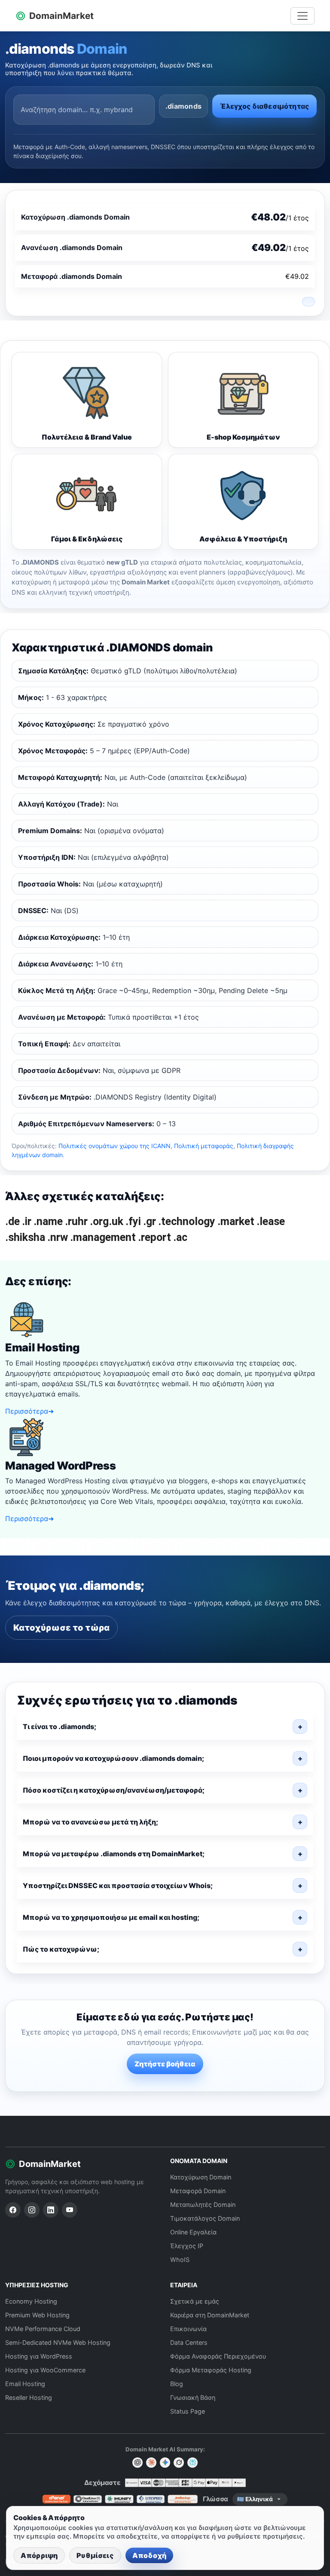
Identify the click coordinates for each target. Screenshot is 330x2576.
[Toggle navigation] (302, 16)
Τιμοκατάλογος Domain (205, 2218)
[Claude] (151, 2463)
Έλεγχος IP (187, 2246)
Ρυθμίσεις (95, 2555)
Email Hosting (25, 2384)
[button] (165, 1727)
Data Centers (189, 2342)
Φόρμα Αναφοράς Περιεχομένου (218, 2356)
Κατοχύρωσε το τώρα (61, 1628)
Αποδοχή (149, 2555)
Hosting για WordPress (39, 2356)
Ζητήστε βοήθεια (165, 2064)
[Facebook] (13, 2210)
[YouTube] (70, 2210)
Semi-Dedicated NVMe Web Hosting (58, 2342)
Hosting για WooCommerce (45, 2370)
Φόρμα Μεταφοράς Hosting (211, 2370)
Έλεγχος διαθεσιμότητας (264, 106)
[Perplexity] (192, 2463)
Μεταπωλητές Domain (203, 2205)
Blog (177, 2384)
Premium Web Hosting (37, 2315)
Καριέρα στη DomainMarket (210, 2315)
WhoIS (180, 2260)
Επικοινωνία (188, 2329)
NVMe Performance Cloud (43, 2329)
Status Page (188, 2411)
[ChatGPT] (137, 2463)
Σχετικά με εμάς (195, 2301)
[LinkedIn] (51, 2210)
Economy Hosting (31, 2301)
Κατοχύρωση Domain (201, 2177)
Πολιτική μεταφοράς (204, 1146)
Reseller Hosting (29, 2397)
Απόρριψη (39, 2555)
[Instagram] (32, 2210)
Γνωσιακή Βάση (193, 2397)
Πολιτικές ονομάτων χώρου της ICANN (115, 1146)
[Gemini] (165, 2463)
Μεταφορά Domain (198, 2191)
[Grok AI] (179, 2463)
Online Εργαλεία (193, 2232)
